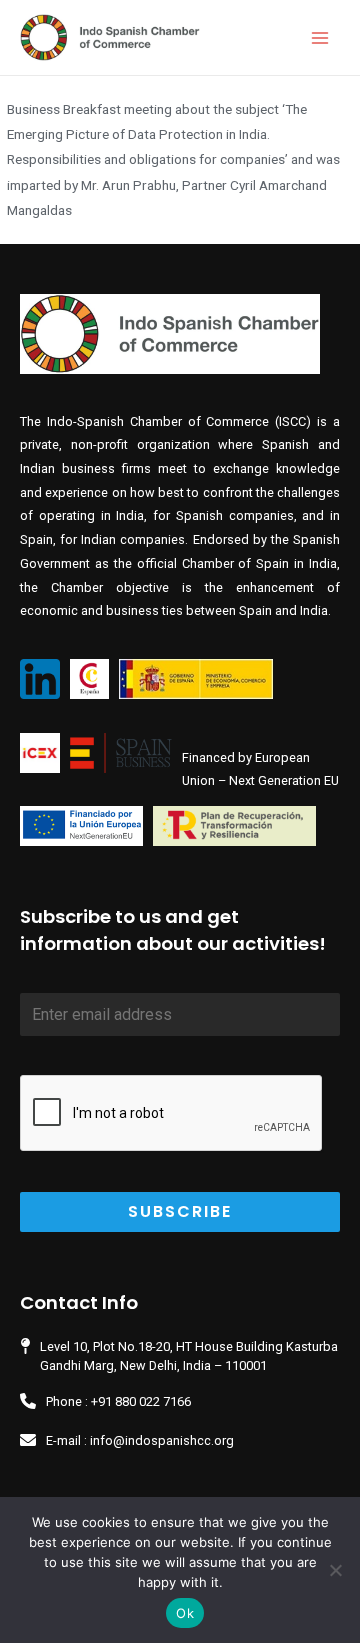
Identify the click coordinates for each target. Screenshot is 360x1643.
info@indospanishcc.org (162, 1440)
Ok (185, 1613)
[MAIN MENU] (320, 37)
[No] (335, 1570)
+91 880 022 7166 (141, 1401)
